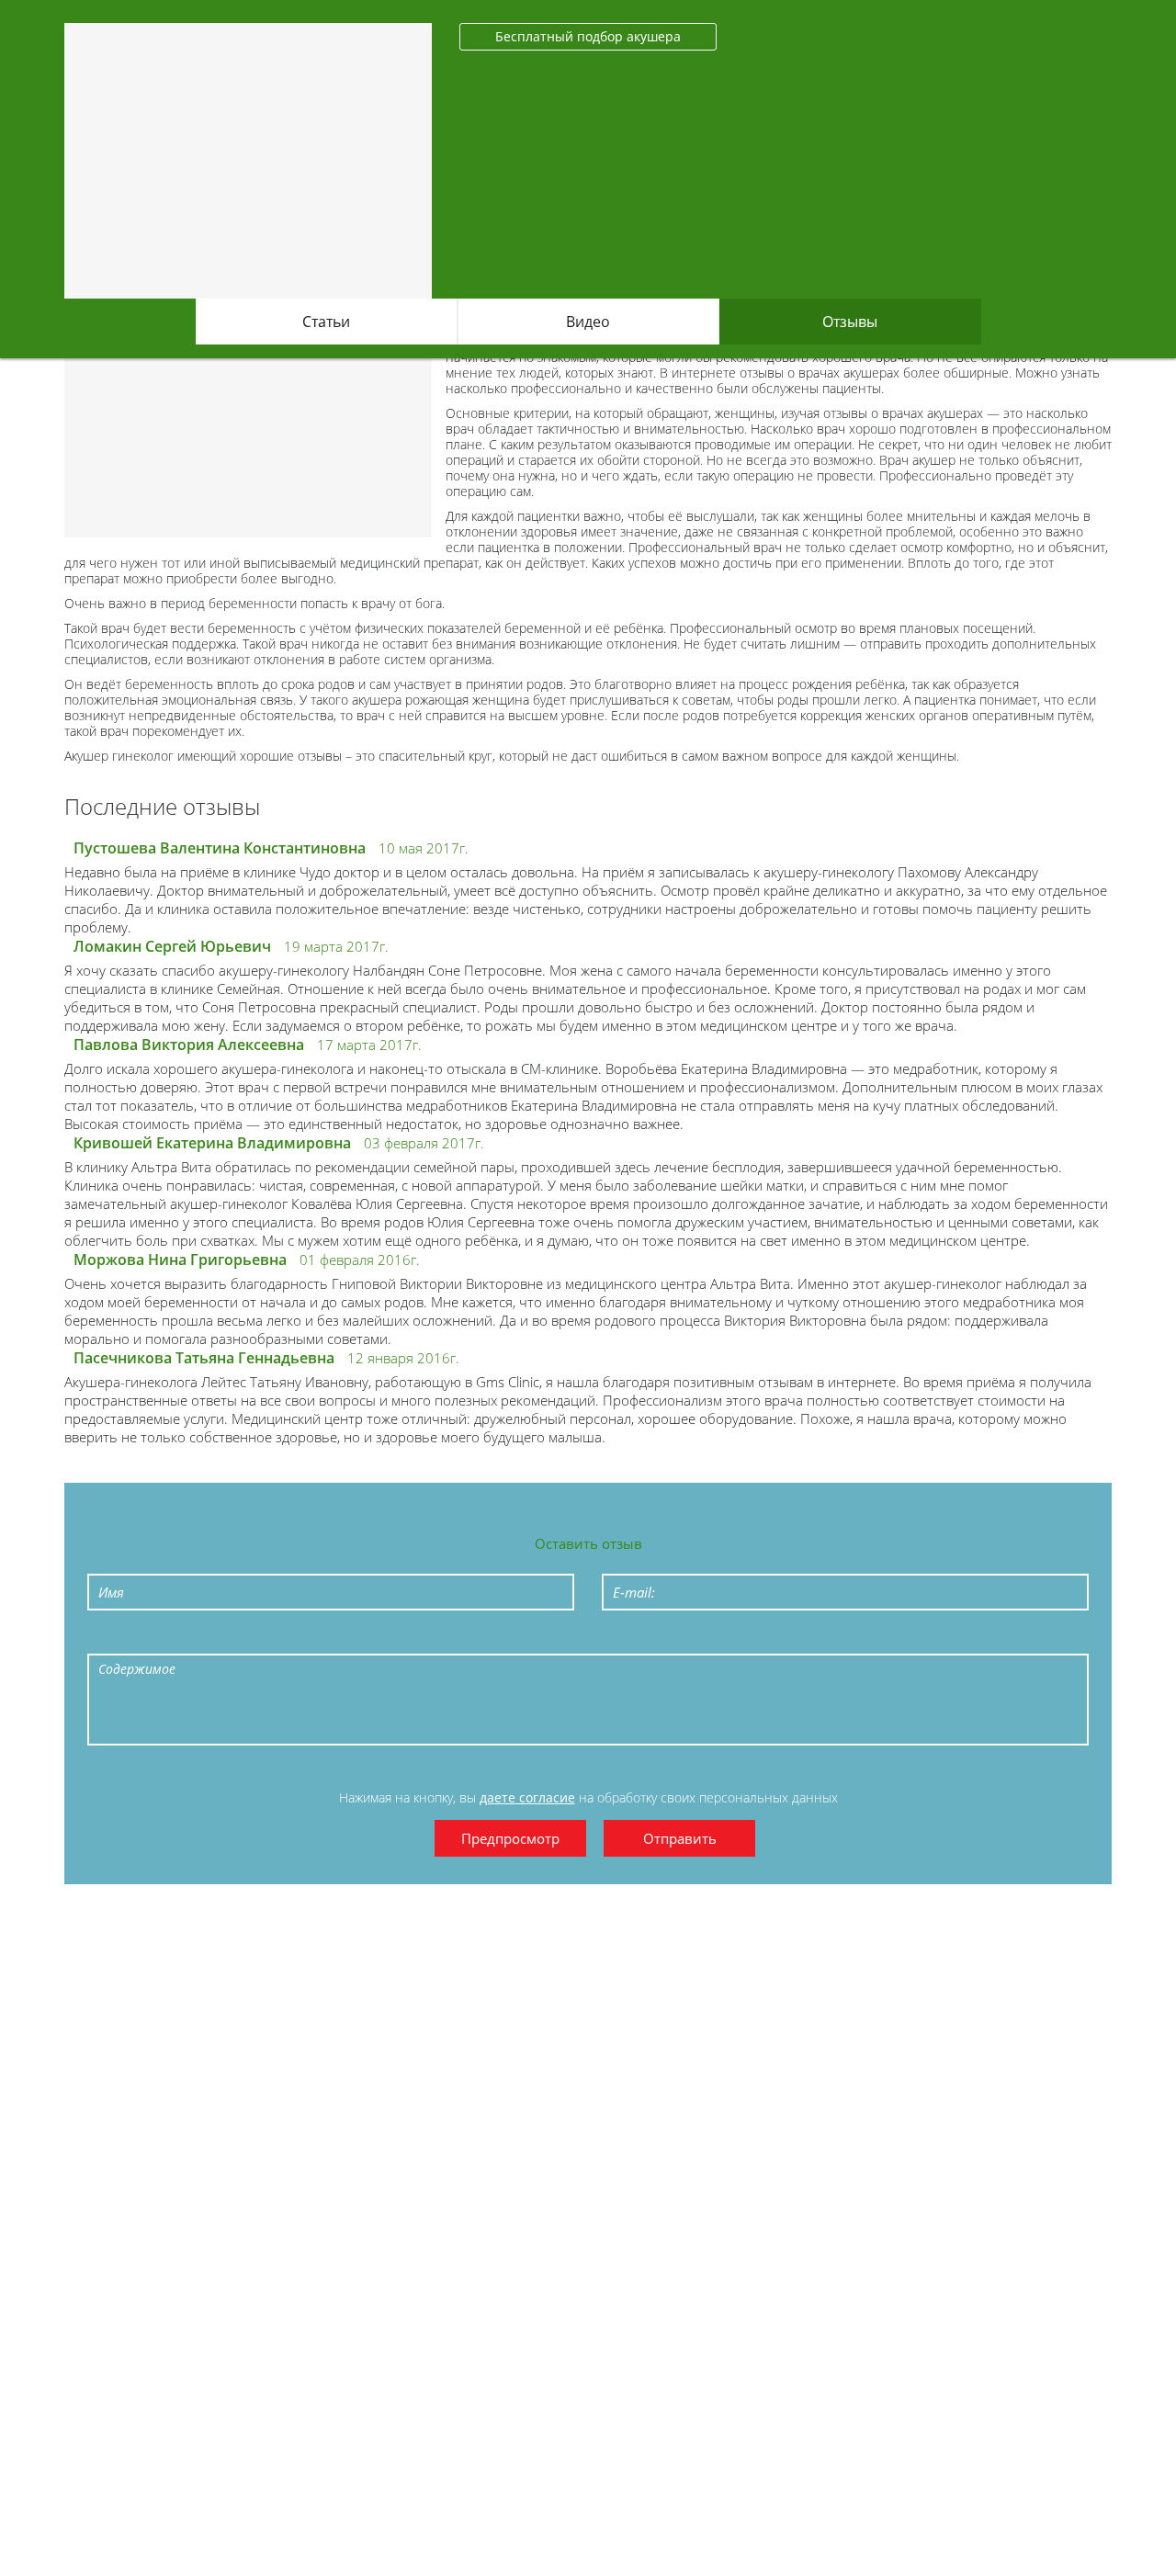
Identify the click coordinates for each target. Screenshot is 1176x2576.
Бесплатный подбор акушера (588, 36)
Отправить (680, 1838)
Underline (202, 1639)
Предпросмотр (510, 1838)
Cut (540, 1639)
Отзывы (850, 322)
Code (413, 1639)
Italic (160, 1639)
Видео (588, 322)
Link (456, 1639)
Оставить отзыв (588, 1543)
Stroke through (244, 1639)
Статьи (326, 322)
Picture (498, 1639)
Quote (371, 1639)
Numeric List (329, 1639)
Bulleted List (287, 1639)
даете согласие (527, 1797)
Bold (118, 1639)
